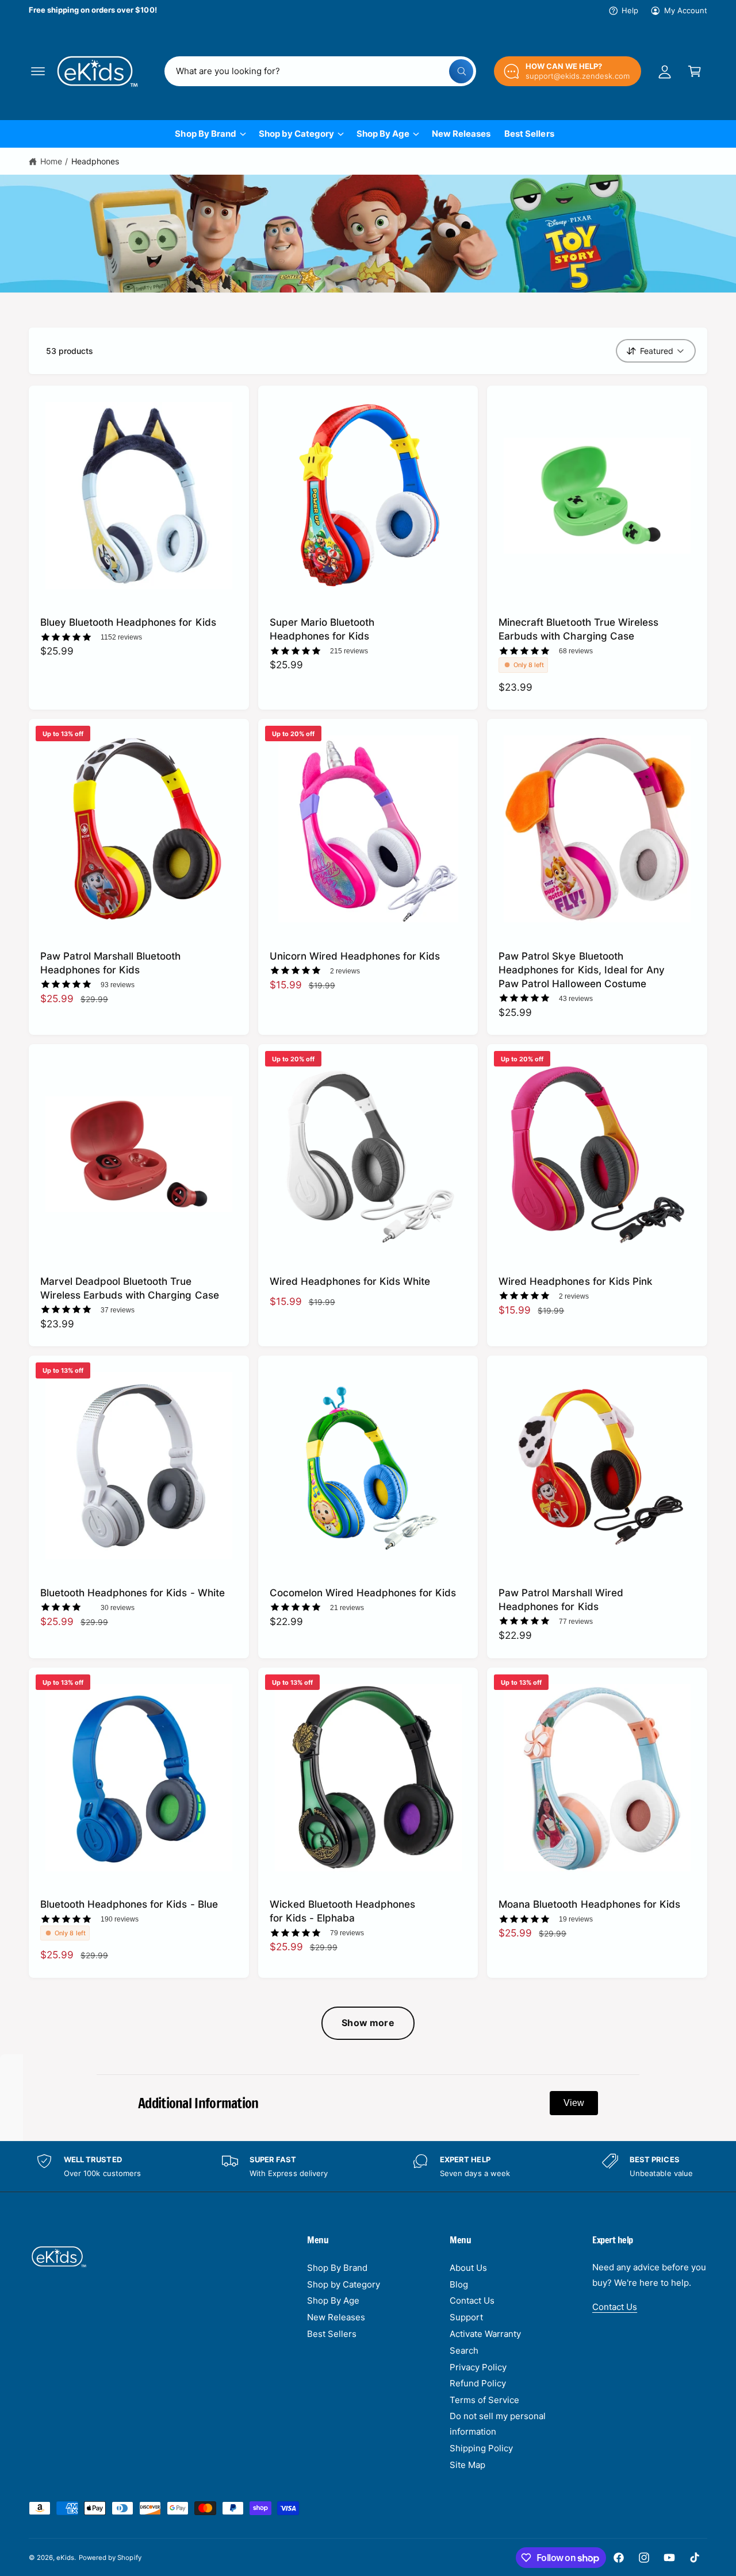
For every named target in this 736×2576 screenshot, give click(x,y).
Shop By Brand (205, 134)
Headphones (95, 161)
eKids (65, 2558)
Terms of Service (484, 2400)
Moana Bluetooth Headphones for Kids (589, 1904)
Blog (459, 2284)
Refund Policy (478, 2383)
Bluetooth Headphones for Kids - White (133, 1593)
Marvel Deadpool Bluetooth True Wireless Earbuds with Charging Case (130, 1288)
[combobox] (320, 71)
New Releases (336, 2317)
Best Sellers (332, 2334)
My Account (686, 10)
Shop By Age (383, 134)
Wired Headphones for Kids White (350, 1281)
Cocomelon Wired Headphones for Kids (363, 1593)
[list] (368, 2167)
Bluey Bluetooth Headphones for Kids (128, 622)
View (574, 2103)
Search (464, 2350)
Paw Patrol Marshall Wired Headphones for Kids (561, 1599)
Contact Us (472, 2300)
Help (630, 10)
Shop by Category (296, 134)
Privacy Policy (478, 2367)
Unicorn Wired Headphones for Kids (355, 956)
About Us (468, 2268)
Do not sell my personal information (498, 2424)
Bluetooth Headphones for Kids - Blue (129, 1904)
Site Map (467, 2465)
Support (466, 2317)
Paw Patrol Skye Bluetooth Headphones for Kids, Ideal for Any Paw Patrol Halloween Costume (582, 970)
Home (51, 161)
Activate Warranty (485, 2334)
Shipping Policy (481, 2448)
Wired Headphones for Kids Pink (576, 1281)
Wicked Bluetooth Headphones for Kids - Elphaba (342, 1911)
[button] (38, 71)
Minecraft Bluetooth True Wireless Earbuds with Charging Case (578, 629)
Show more (368, 2023)
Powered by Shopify (110, 2558)
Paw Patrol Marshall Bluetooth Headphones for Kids (111, 963)
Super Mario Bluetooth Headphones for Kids (322, 629)
